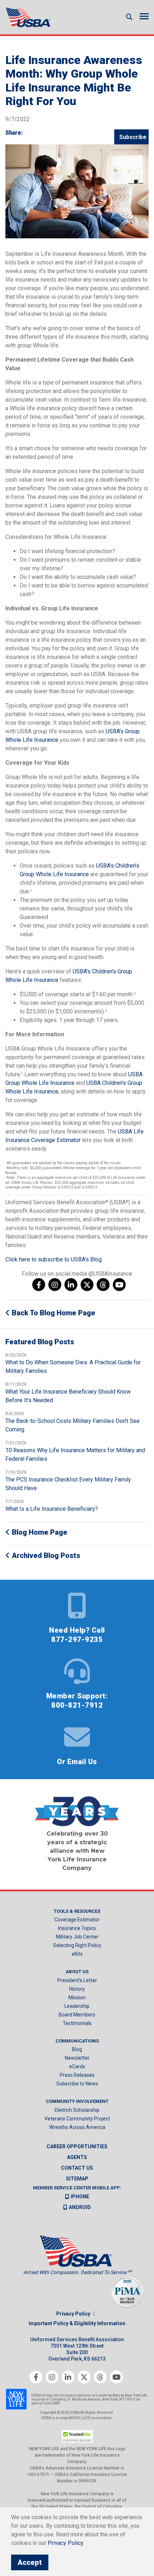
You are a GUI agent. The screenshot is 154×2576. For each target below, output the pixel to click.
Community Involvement (77, 2101)
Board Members (77, 2015)
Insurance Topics (77, 1928)
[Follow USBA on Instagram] (55, 1285)
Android (80, 2207)
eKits (77, 1954)
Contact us (77, 2168)
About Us (77, 1972)
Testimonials (77, 2023)
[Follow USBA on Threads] (103, 1285)
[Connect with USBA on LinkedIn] (71, 1285)
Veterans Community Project (77, 2119)
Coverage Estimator (77, 1920)
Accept (30, 2562)
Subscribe (133, 137)
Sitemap (77, 2179)
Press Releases (77, 2075)
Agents (77, 2157)
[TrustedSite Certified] (77, 2436)
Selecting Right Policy (77, 1945)
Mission (77, 1997)
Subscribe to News (77, 2084)
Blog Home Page (39, 1532)
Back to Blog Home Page (53, 1313)
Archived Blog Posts (45, 1555)
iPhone (80, 2197)
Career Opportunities (77, 2146)
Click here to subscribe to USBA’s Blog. (54, 1259)
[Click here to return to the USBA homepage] (29, 17)
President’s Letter (77, 1980)
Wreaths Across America (77, 2127)
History (77, 1989)
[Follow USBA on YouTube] (119, 1285)
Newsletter (77, 2058)
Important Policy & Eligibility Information (77, 2323)
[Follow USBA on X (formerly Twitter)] (87, 1285)
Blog (77, 2049)
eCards (77, 2066)
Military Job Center (77, 1937)
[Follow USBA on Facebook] (39, 1285)
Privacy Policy (73, 2314)
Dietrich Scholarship (77, 2110)
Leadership (77, 2006)
